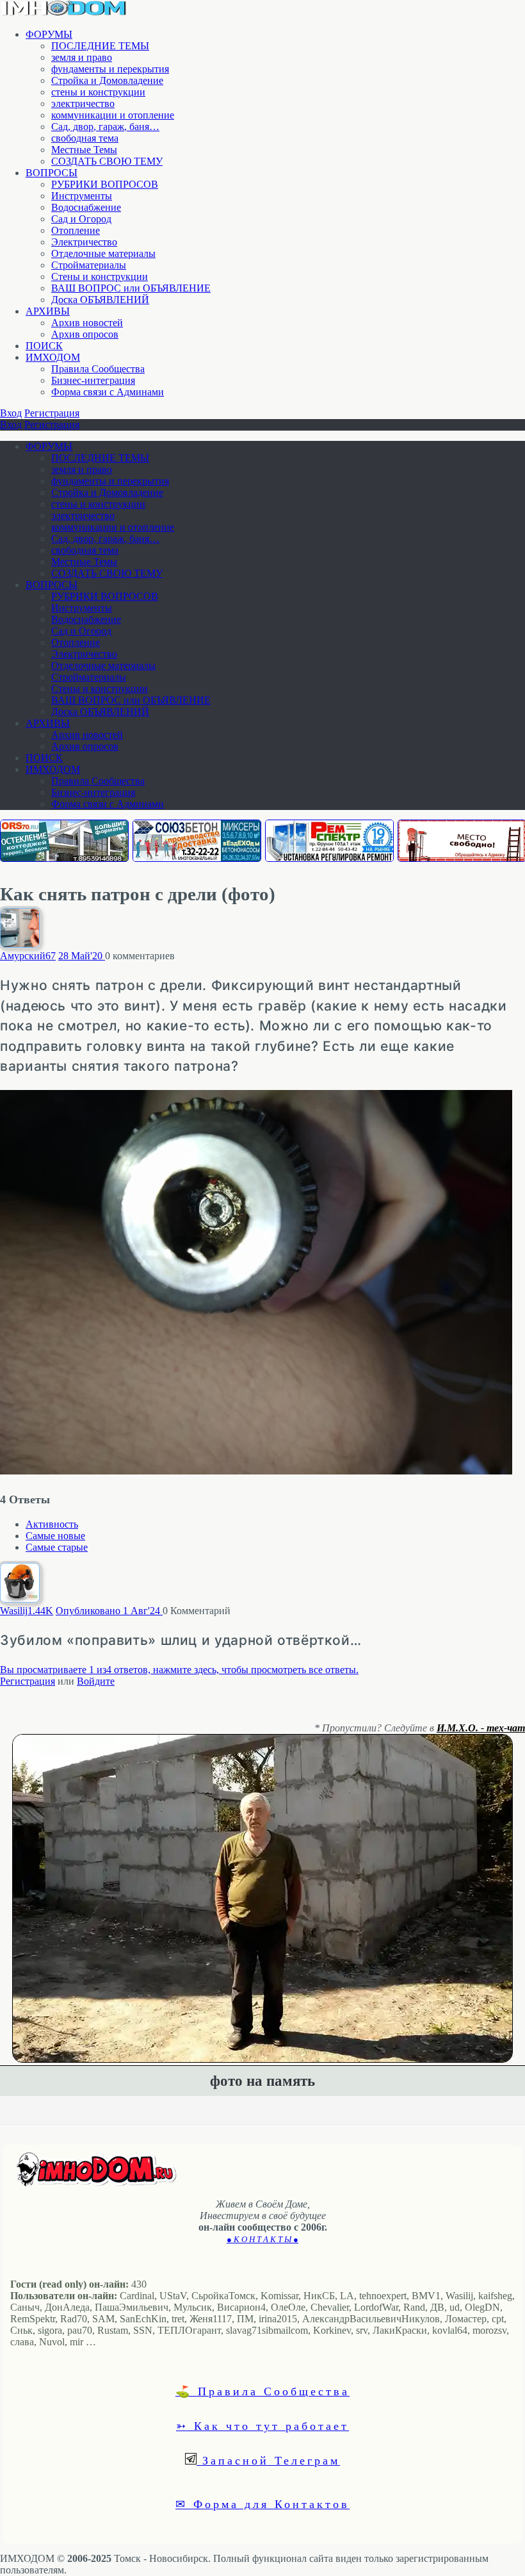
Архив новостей (87, 323)
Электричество (84, 242)
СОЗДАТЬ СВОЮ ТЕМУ (107, 161)
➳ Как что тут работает (262, 2425)
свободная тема (85, 138)
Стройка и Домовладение (107, 80)
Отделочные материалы (103, 253)
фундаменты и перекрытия (110, 69)
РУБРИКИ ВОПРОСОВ (105, 184)
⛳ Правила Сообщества (262, 2391)
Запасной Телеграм (268, 2460)
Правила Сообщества (98, 369)
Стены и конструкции (100, 277)
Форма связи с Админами (108, 392)
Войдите (96, 1681)
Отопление (76, 230)
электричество (83, 103)
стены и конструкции (98, 92)
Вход (11, 413)
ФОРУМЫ (49, 34)
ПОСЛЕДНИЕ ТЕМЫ (100, 46)
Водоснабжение (86, 207)
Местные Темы (84, 150)
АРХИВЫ (48, 311)
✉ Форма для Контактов (262, 2504)
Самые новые (55, 1536)
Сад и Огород (81, 219)
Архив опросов (85, 334)
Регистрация (52, 413)
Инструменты (82, 196)
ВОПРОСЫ (52, 173)
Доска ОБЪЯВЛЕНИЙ (100, 300)
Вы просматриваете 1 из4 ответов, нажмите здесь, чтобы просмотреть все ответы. (179, 1670)
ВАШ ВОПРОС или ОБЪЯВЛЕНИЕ (131, 288)
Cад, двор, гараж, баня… (105, 127)
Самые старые (57, 1547)
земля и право (82, 57)
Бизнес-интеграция (93, 380)
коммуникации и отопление (113, 115)
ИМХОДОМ (53, 357)
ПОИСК (44, 346)
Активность (52, 1524)
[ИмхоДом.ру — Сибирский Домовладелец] (64, 12)
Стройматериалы (89, 265)
